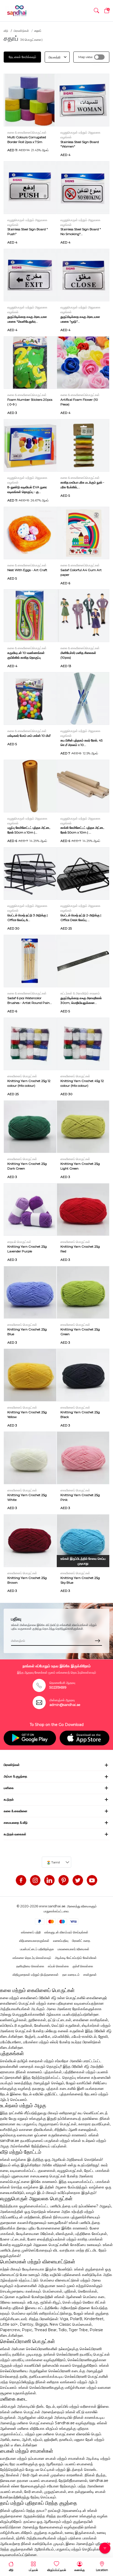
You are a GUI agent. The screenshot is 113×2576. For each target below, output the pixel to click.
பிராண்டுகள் (21, 31)
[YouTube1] (92, 1880)
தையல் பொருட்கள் (19, 1242)
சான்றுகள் (90, 1975)
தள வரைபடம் (71, 1975)
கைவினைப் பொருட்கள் (22, 1076)
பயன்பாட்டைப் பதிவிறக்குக (37, 1949)
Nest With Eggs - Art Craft (27, 570)
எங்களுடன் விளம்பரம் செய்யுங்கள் (66, 1932)
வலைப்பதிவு (61, 1941)
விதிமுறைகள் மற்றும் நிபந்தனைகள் (36, 1975)
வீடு (6, 31)
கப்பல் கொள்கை (58, 1966)
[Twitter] (78, 1880)
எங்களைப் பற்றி (31, 1932)
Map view (85, 57)
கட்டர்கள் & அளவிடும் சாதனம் (80, 993)
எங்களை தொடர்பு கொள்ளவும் (32, 1958)
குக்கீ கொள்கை (83, 1966)
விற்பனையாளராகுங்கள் (34, 1941)
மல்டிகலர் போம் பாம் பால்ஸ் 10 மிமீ (29, 736)
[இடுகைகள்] (64, 1880)
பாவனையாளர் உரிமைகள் (73, 1949)
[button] (96, 11)
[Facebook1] (21, 1880)
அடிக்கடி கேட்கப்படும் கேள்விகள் (76, 1958)
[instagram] (35, 1880)
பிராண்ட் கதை (81, 1941)
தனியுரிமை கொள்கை (30, 1966)
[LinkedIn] (49, 1880)
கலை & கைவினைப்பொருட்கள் (27, 132)
